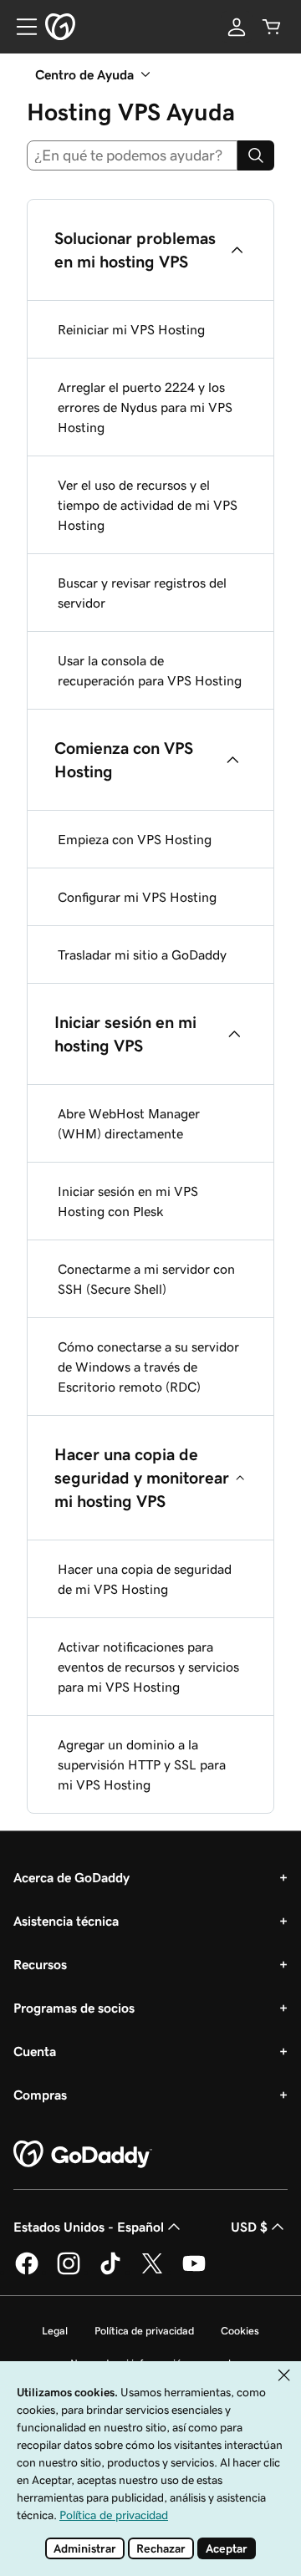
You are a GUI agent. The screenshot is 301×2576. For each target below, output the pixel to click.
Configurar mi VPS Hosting (137, 897)
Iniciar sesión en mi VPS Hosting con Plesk (128, 1201)
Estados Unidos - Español (89, 2227)
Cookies (240, 2331)
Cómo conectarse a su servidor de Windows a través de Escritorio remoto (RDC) (148, 1367)
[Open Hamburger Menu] (20, 27)
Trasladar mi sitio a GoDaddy (142, 955)
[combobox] (132, 155)
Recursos (40, 1964)
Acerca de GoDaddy (71, 1877)
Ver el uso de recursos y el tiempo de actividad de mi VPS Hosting (148, 505)
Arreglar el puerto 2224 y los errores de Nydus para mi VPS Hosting (145, 407)
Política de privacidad (144, 2331)
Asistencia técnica (66, 1921)
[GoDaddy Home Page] (83, 2155)
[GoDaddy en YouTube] (194, 2272)
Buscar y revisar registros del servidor (142, 593)
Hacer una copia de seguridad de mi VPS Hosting (145, 1579)
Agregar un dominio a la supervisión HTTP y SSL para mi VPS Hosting (142, 1764)
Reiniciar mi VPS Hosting (131, 329)
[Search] (256, 155)
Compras (40, 2095)
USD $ (249, 2227)
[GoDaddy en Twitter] (152, 2272)
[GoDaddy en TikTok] (110, 2272)
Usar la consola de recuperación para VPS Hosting (150, 670)
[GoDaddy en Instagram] (69, 2272)
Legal (55, 2331)
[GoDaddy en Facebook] (27, 2272)
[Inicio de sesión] (237, 27)
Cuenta (35, 2051)
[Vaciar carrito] (272, 27)
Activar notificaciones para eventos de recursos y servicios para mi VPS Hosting (148, 1667)
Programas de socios (74, 2008)
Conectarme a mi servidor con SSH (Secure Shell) (146, 1279)
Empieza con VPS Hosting (135, 839)
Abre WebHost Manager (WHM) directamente (129, 1123)
